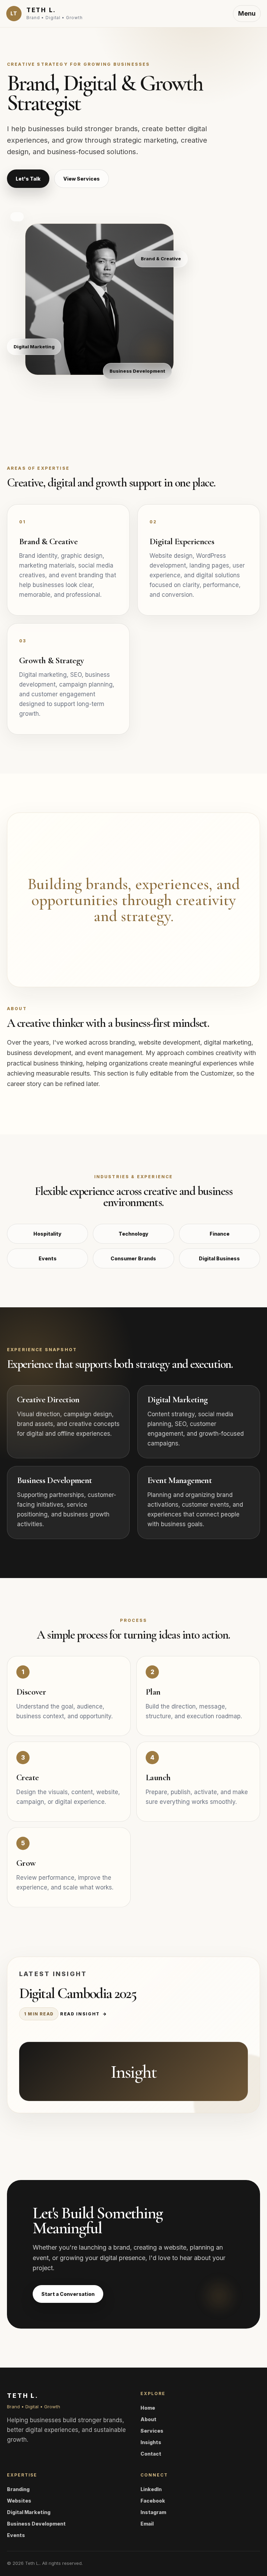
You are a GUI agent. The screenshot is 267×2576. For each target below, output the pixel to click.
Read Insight (84, 2014)
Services (152, 2431)
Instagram (153, 2512)
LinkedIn (151, 2489)
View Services (82, 179)
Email (147, 2524)
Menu (247, 13)
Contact (151, 2454)
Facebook (153, 2501)
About (148, 2419)
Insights (151, 2442)
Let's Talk (28, 179)
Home (148, 2408)
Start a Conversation (68, 2294)
